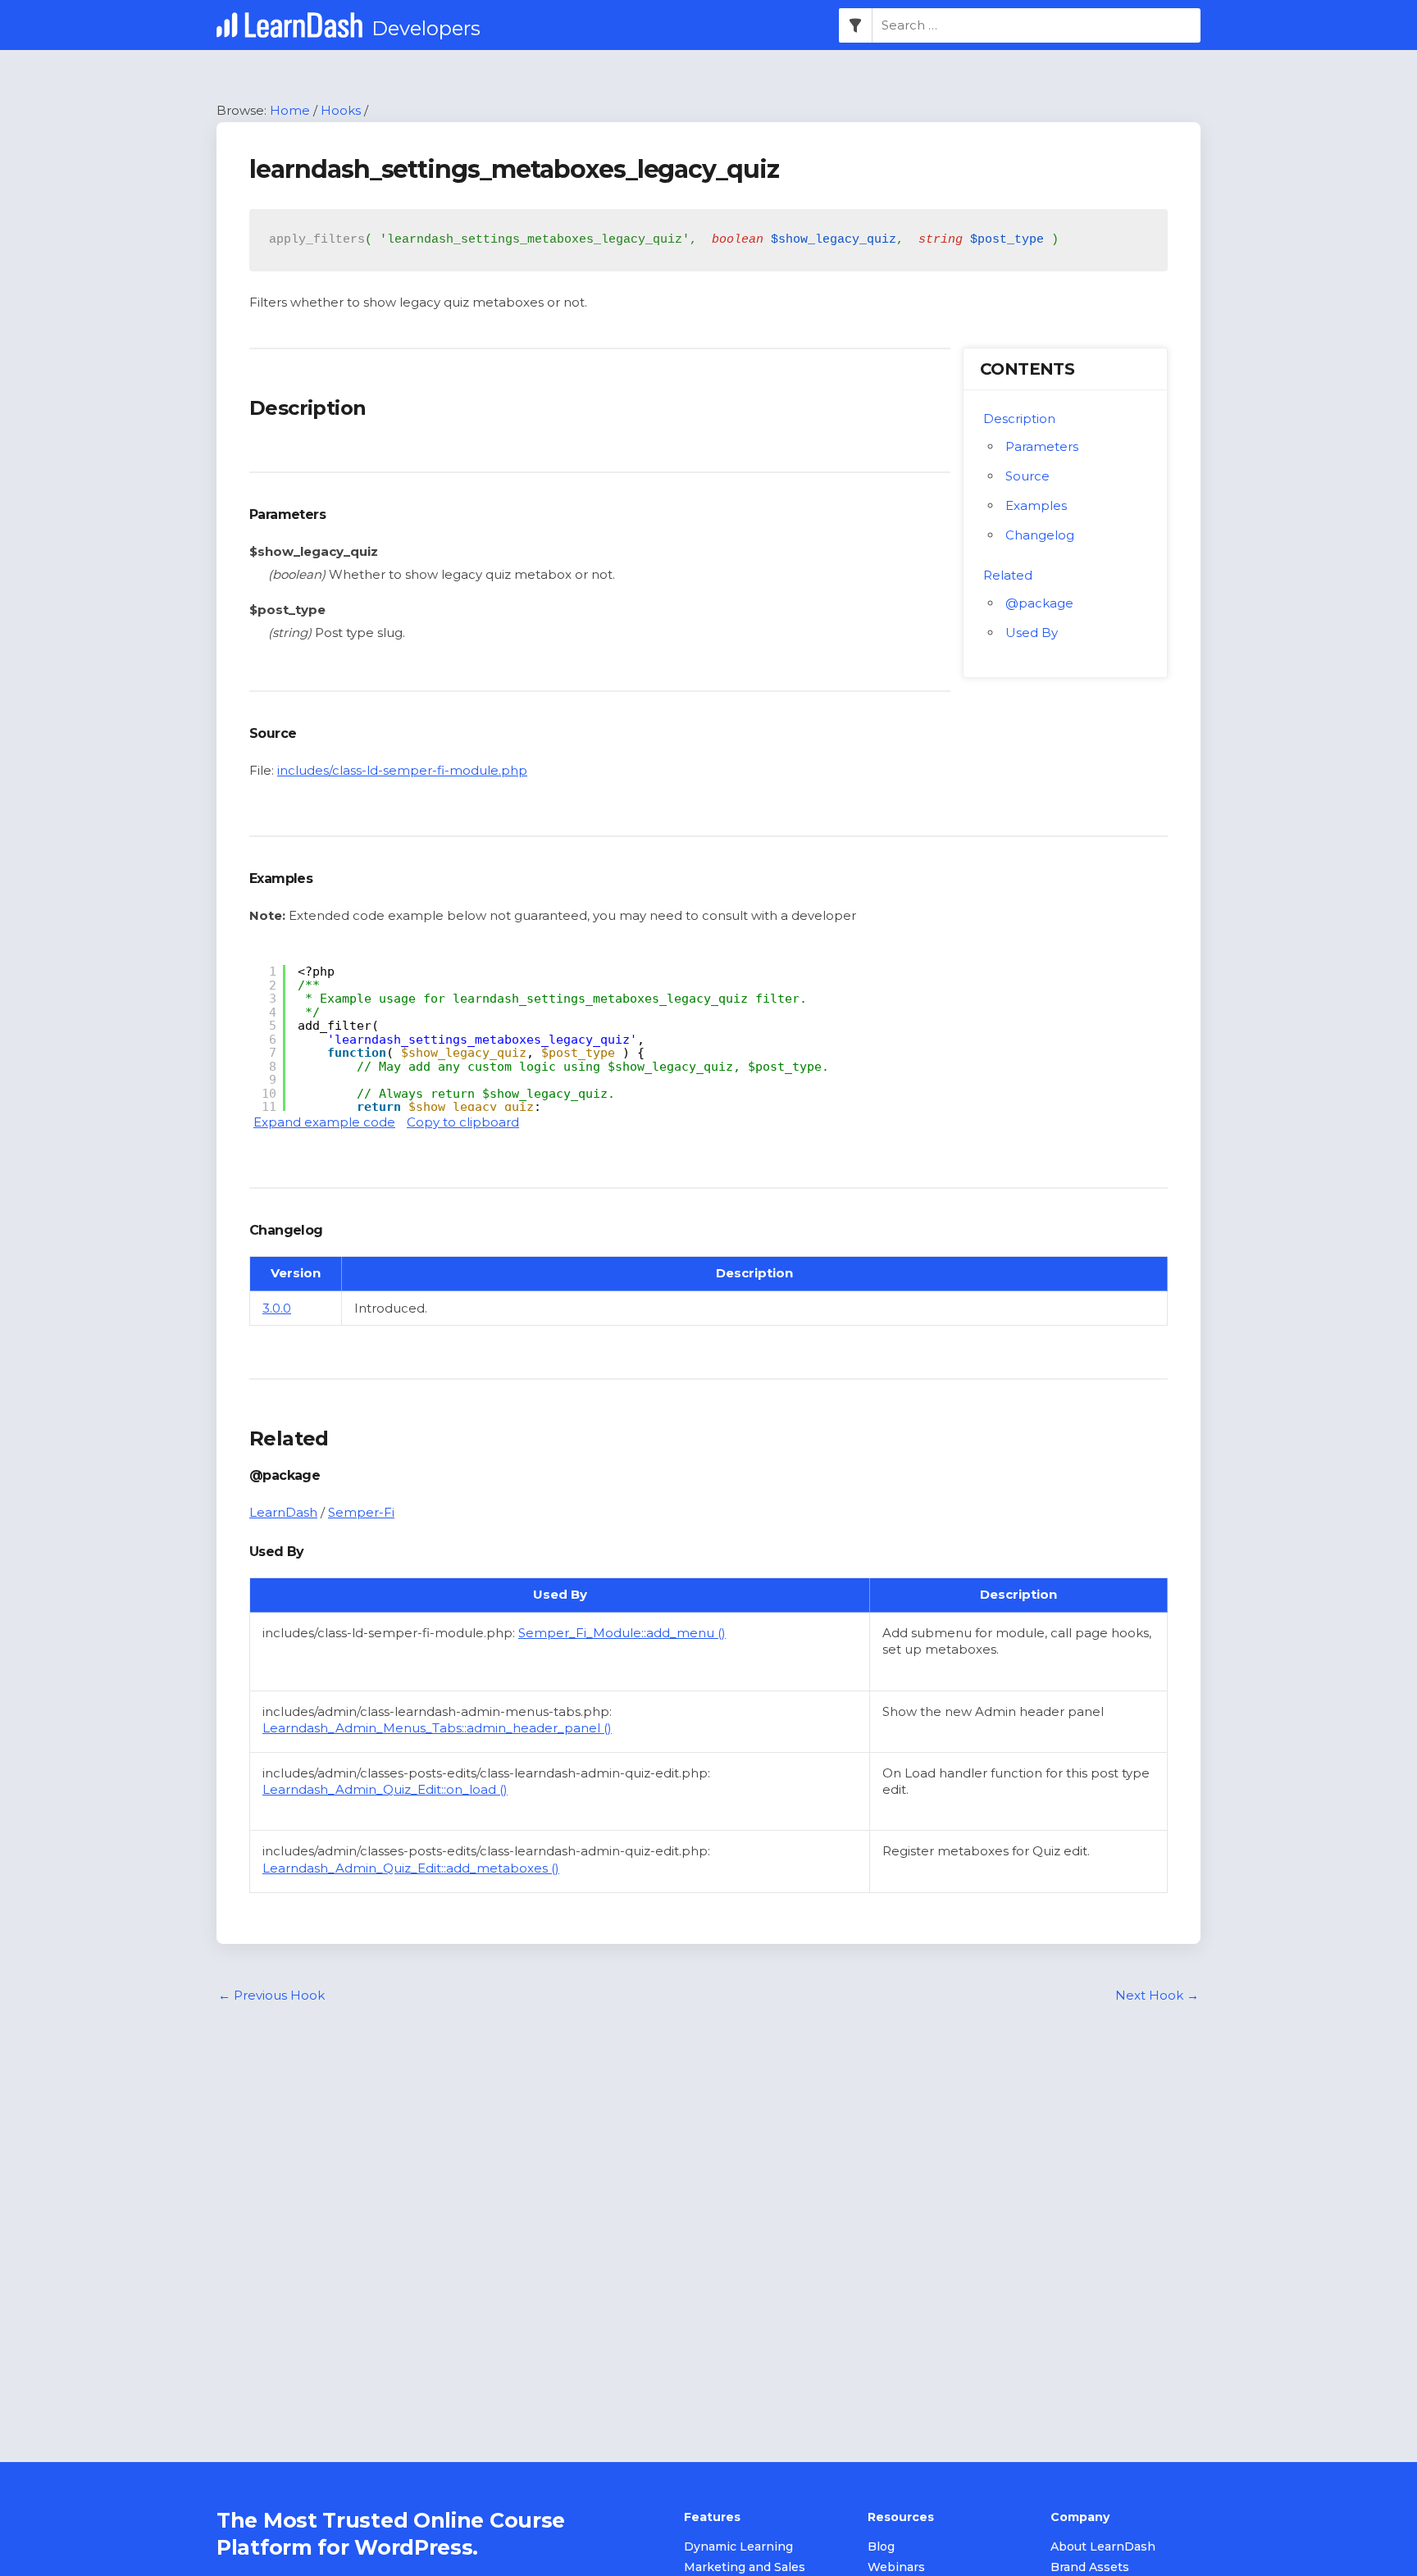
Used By (1032, 633)
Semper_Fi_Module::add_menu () (622, 1633)
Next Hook (1157, 1995)
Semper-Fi (361, 1512)
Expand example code (324, 1122)
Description (1019, 419)
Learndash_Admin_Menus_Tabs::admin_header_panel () (437, 1728)
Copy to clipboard (463, 1122)
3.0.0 (277, 1308)
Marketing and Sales (745, 2567)
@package (1039, 603)
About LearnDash (1103, 2546)
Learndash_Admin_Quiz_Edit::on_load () (385, 1789)
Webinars (896, 2567)
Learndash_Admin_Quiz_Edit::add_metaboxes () (411, 1868)
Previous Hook (271, 1995)
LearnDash (283, 1512)
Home (290, 110)
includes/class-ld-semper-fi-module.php (402, 770)
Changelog (1040, 535)
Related (1008, 575)
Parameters (1042, 446)
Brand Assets (1090, 2567)
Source (1027, 476)
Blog (881, 2546)
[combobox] (1037, 25)
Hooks (341, 110)
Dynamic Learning (738, 2546)
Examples (1036, 505)
